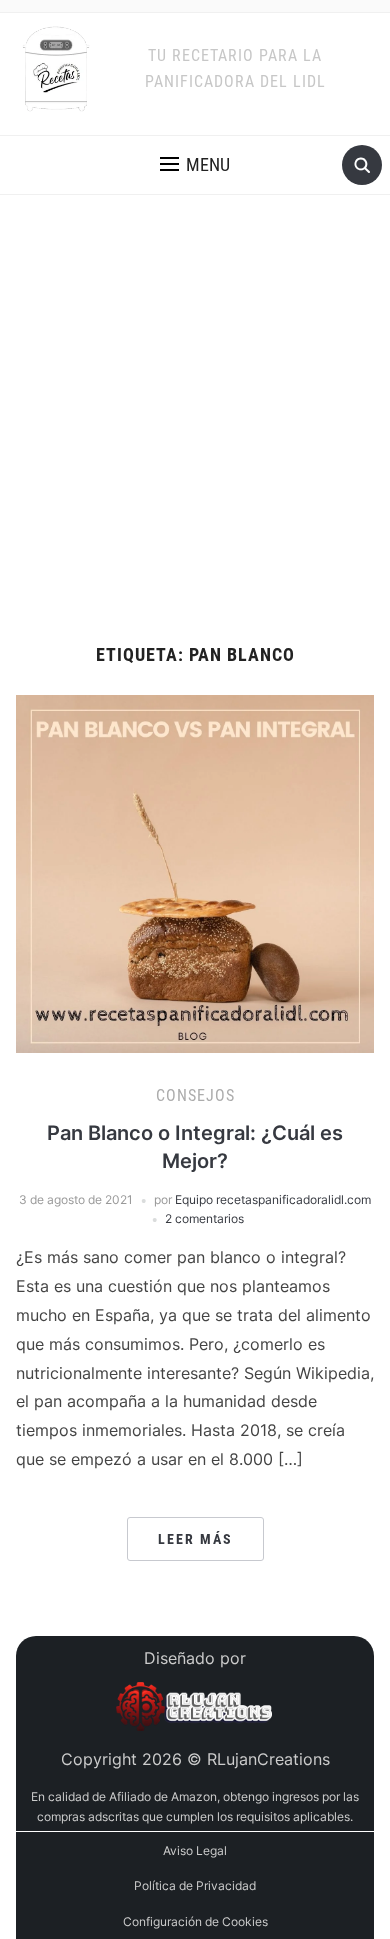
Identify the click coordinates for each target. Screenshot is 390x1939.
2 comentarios (204, 1218)
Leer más (195, 1539)
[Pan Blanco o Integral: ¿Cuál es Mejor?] (195, 872)
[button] (195, 165)
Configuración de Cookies (195, 1921)
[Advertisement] (195, 440)
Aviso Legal (195, 1850)
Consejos (195, 1095)
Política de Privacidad (195, 1885)
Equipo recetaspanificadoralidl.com (273, 1199)
